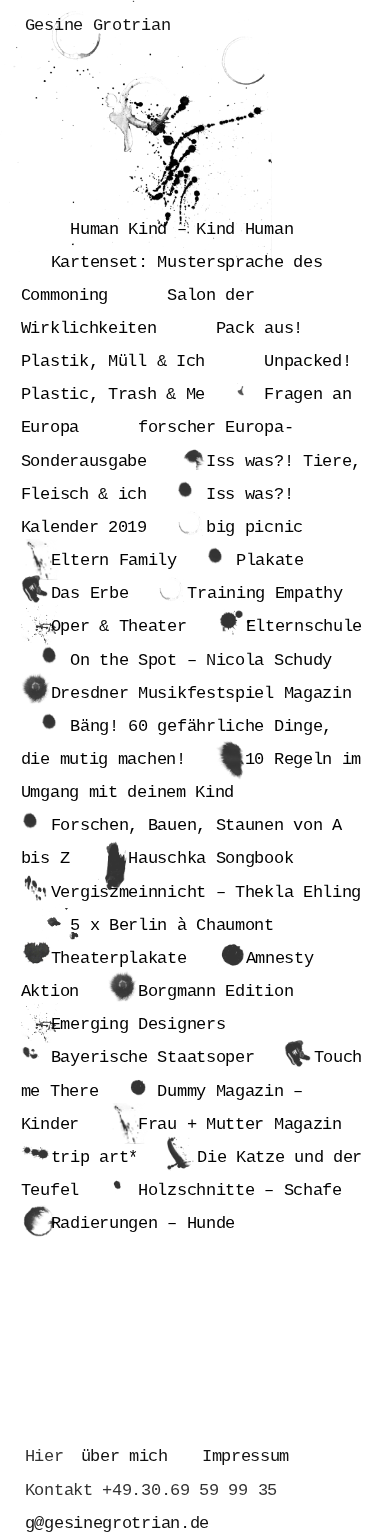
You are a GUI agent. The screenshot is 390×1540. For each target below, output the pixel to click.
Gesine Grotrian (98, 25)
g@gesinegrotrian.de (117, 1523)
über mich (124, 1456)
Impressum (245, 1456)
